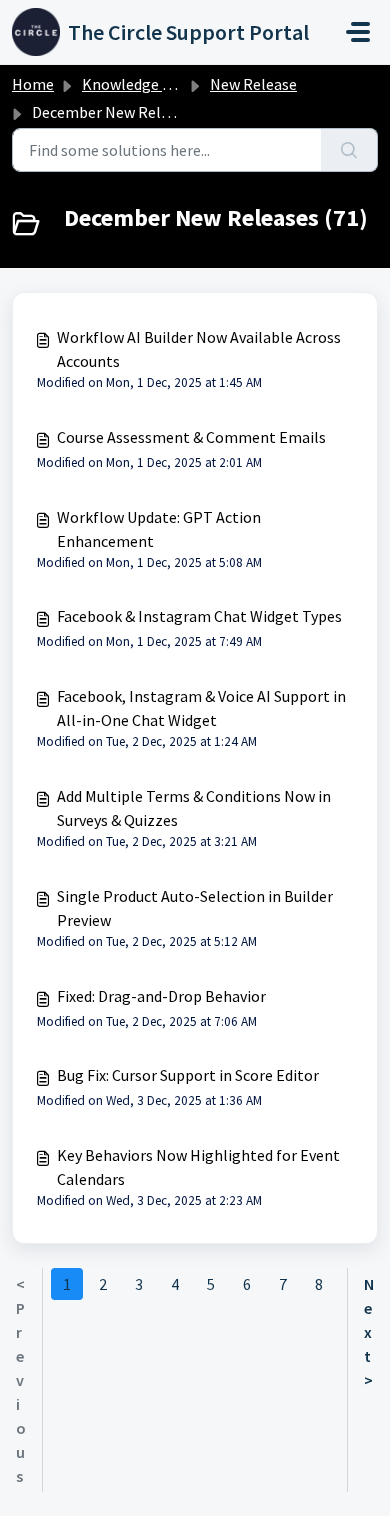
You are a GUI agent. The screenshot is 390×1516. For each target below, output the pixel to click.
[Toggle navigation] (358, 32)
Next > (369, 1332)
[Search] (349, 150)
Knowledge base (138, 84)
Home (33, 84)
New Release (253, 84)
